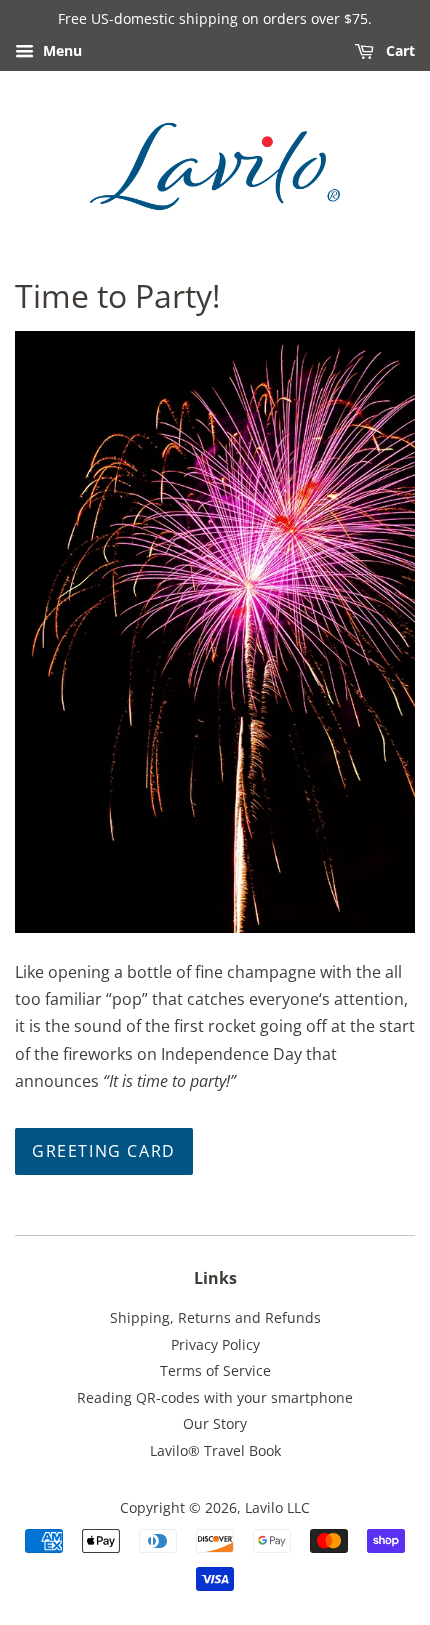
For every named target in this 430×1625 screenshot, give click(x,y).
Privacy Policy (215, 1344)
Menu (60, 50)
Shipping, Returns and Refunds (215, 1317)
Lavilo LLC (277, 1507)
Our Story (215, 1423)
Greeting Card (104, 1151)
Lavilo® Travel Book (215, 1450)
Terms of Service (215, 1370)
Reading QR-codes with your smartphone (215, 1397)
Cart (398, 50)
